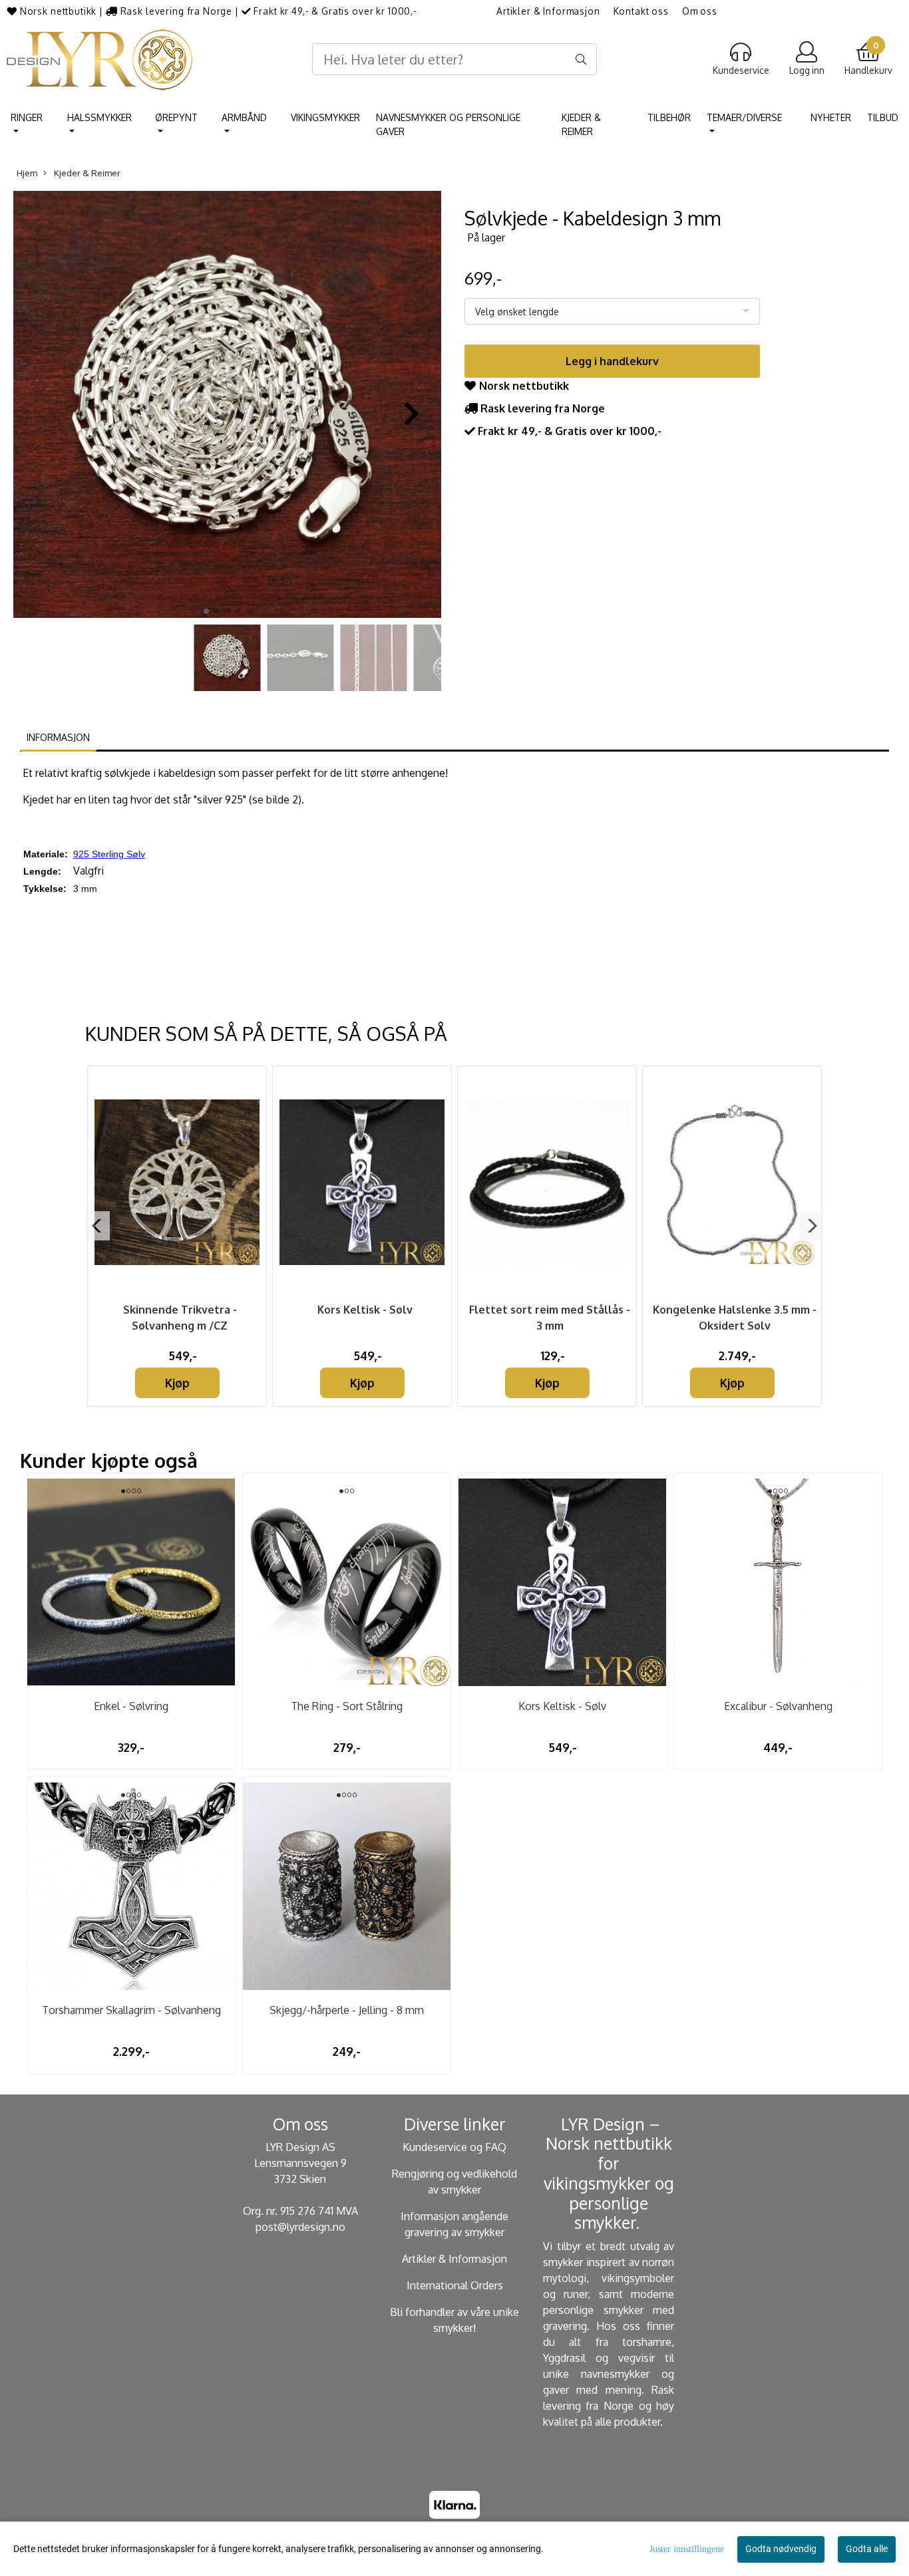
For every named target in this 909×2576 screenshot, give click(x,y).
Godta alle (867, 2549)
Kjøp (177, 1383)
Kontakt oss (641, 11)
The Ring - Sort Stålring (347, 1706)
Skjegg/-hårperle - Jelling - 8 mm (347, 2010)
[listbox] (612, 311)
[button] (206, 611)
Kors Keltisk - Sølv (365, 1310)
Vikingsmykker (325, 117)
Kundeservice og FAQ (454, 2147)
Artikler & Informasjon (548, 11)
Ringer (27, 117)
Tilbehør (669, 117)
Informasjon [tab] (58, 737)
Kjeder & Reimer (581, 124)
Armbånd (244, 117)
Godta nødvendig (781, 2549)
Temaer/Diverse (744, 117)
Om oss (700, 11)
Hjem (27, 173)
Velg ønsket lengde (517, 312)
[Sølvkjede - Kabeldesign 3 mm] (227, 406)
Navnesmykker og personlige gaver (448, 124)
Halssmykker (99, 117)
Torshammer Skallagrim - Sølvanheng (131, 2010)
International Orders (455, 2285)
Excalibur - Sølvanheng (778, 1706)
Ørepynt (176, 117)
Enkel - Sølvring (131, 1706)
